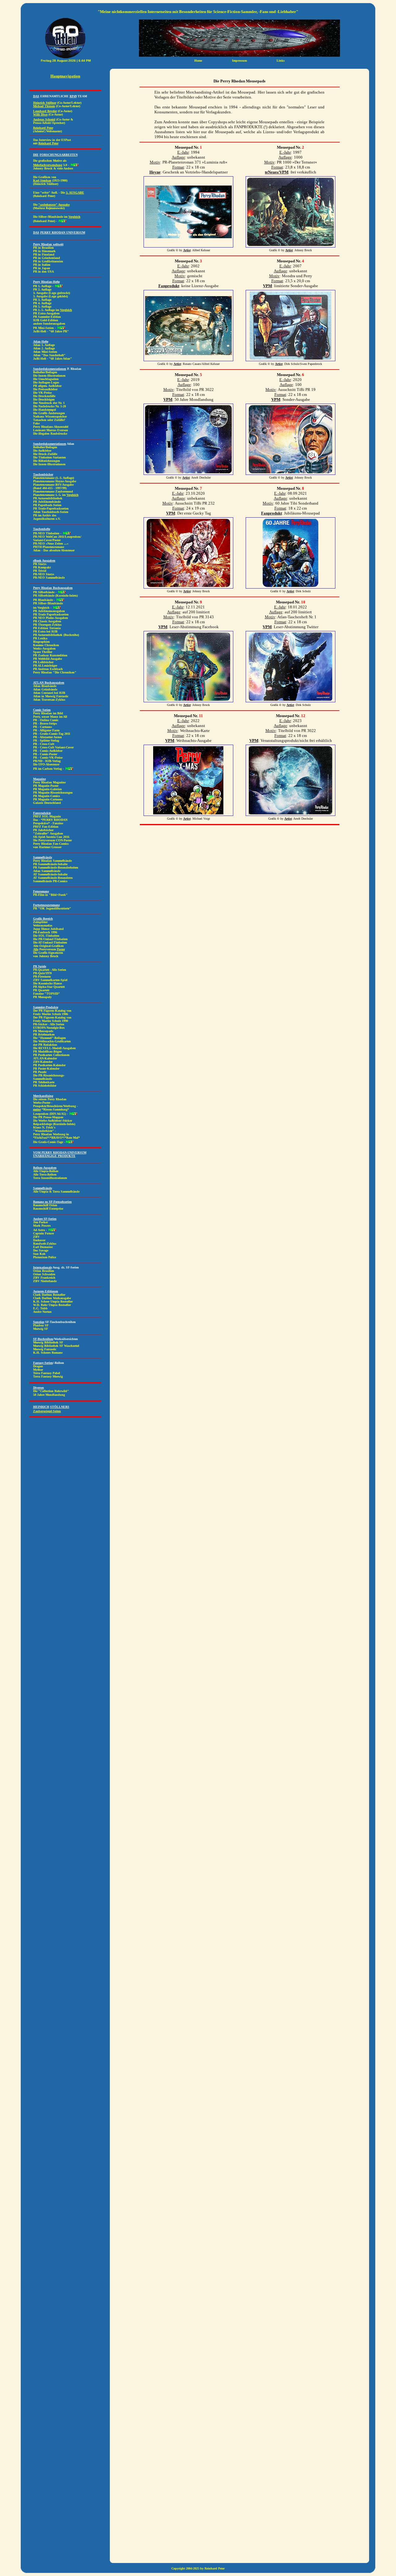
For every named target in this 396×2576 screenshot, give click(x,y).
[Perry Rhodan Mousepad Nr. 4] (291, 358)
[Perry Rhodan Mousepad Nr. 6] (291, 472)
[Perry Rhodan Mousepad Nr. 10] (291, 699)
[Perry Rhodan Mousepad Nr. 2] (291, 244)
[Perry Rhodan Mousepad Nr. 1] (188, 244)
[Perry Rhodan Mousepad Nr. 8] (291, 585)
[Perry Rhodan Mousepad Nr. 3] (188, 358)
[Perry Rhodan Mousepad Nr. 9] (188, 699)
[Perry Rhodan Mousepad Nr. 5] (188, 472)
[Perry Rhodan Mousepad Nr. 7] (188, 585)
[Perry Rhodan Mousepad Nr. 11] (188, 813)
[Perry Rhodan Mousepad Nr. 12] (291, 813)
